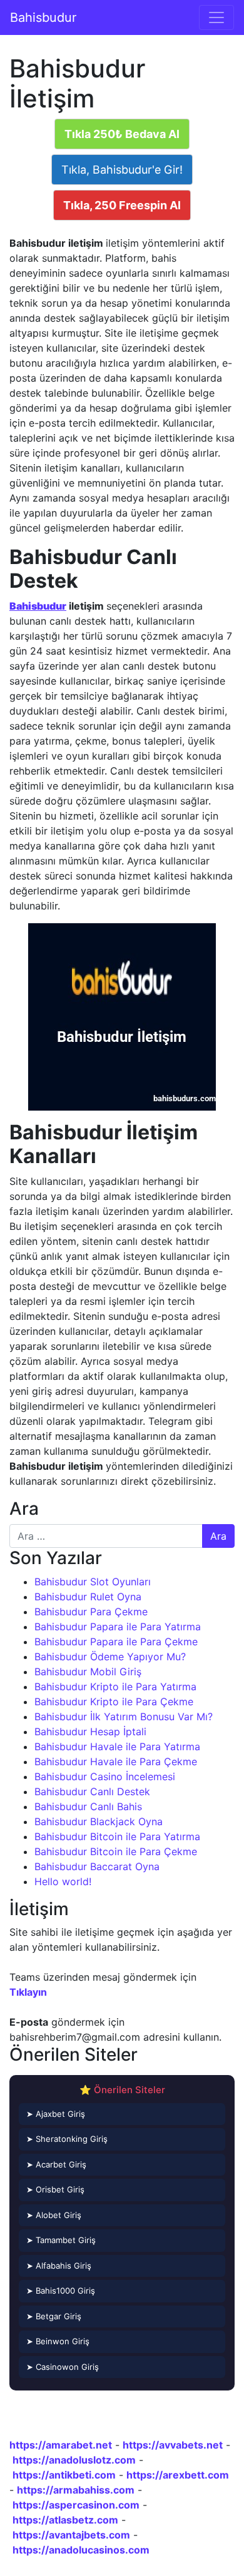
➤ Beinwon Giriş (58, 2341)
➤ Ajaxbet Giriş (56, 2114)
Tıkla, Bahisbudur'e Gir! (122, 170)
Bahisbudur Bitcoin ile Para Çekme (116, 1851)
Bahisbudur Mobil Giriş (88, 1672)
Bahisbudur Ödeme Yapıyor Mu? (110, 1657)
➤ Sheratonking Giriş (67, 2139)
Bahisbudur (43, 17)
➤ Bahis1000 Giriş (61, 2291)
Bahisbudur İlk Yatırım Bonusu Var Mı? (124, 1717)
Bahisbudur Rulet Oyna (88, 1597)
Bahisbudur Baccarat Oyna (97, 1866)
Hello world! (63, 1881)
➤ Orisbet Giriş (55, 2189)
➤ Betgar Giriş (54, 2316)
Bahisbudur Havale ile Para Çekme (116, 1761)
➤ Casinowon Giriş (63, 2367)
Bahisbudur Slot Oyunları (93, 1582)
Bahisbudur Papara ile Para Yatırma (118, 1627)
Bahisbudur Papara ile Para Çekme (116, 1642)
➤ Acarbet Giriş (56, 2164)
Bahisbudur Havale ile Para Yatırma (117, 1746)
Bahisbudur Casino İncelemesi (105, 1776)
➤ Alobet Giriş (54, 2215)
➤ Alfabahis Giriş (59, 2266)
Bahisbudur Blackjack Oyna (99, 1821)
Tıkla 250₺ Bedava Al (122, 134)
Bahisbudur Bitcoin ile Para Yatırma (117, 1836)
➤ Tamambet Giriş (61, 2240)
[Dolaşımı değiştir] (216, 17)
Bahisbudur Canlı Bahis (88, 1806)
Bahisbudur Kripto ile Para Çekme (114, 1702)
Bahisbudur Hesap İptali (90, 1731)
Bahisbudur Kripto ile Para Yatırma (115, 1687)
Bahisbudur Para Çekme (91, 1612)
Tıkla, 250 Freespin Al (122, 205)
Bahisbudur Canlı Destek (92, 1791)
